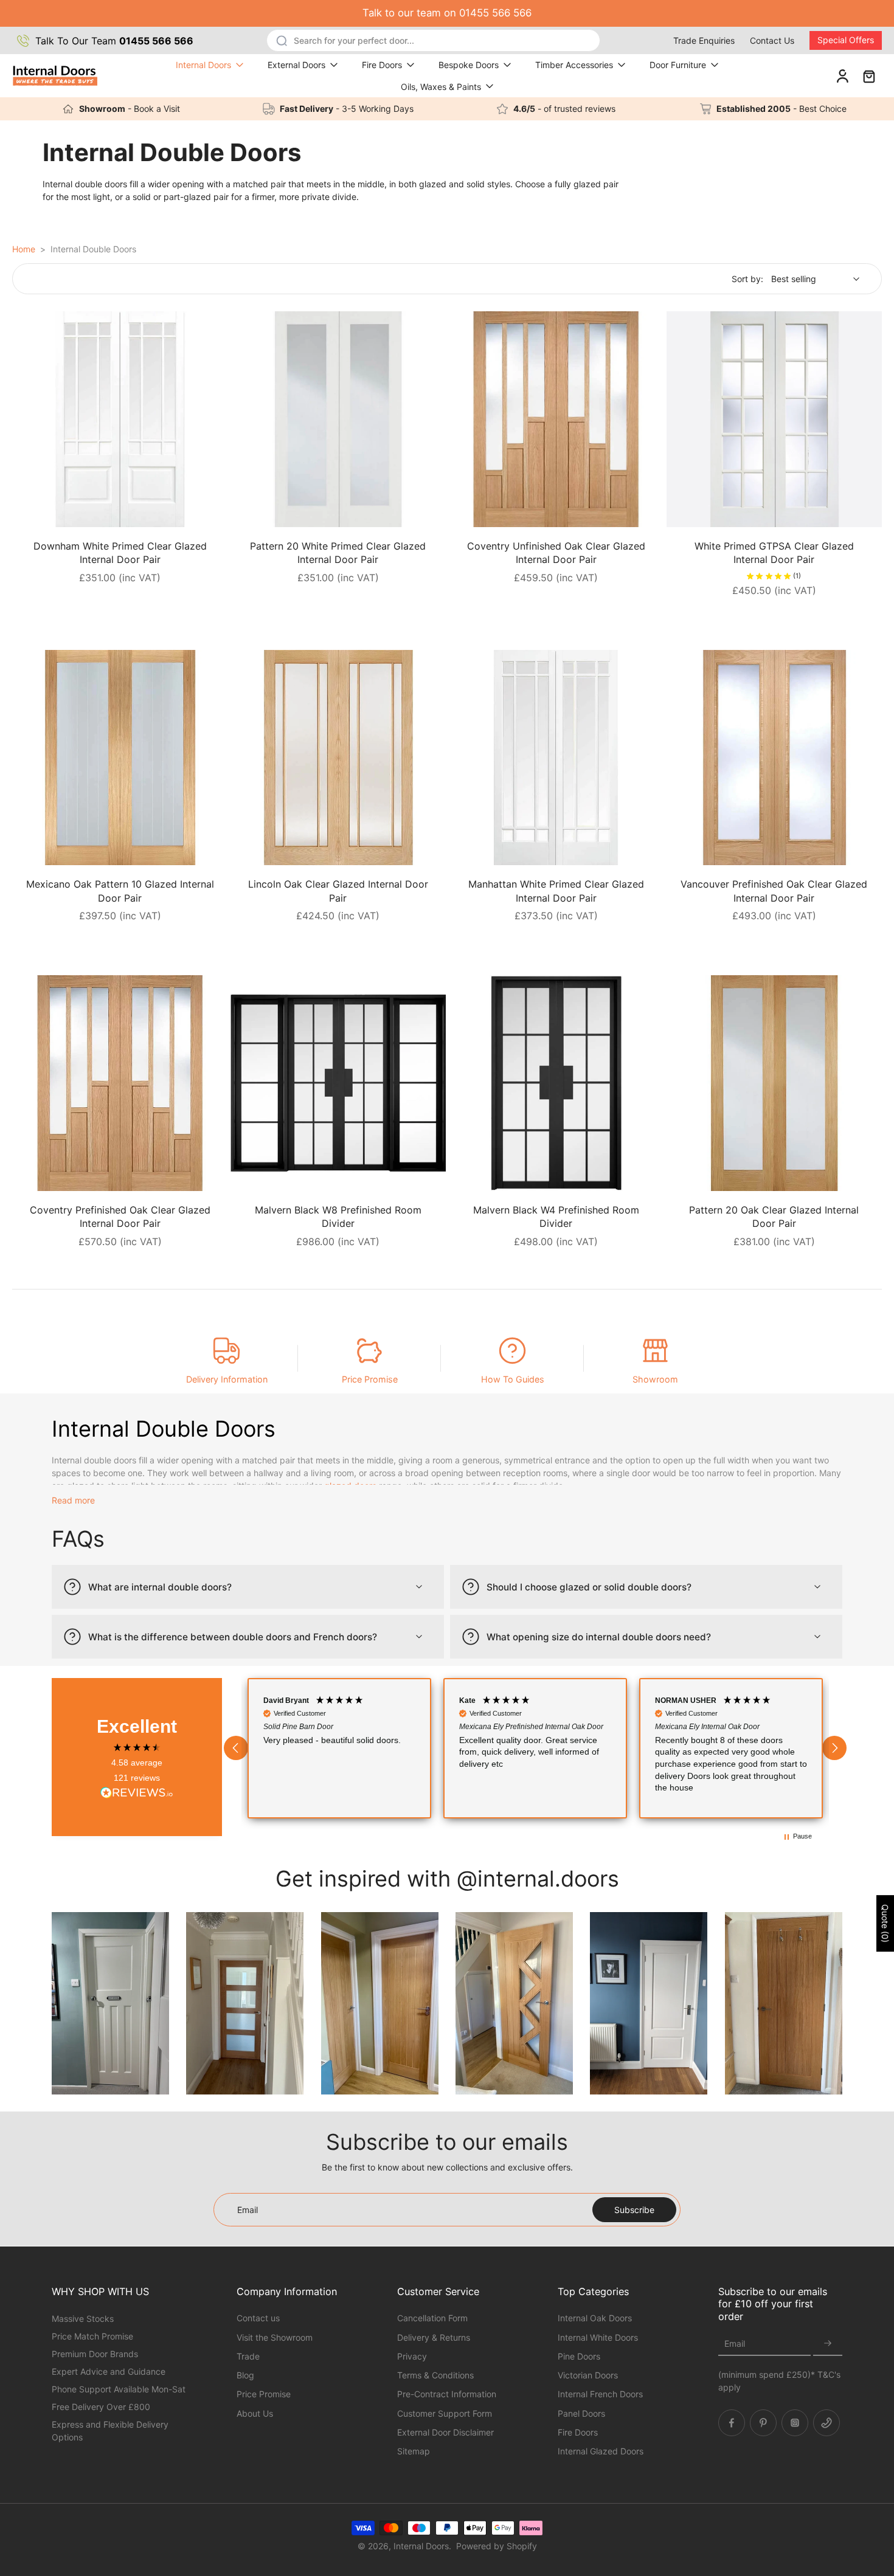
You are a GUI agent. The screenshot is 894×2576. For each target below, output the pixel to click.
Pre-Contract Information (447, 2394)
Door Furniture (678, 65)
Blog (245, 2375)
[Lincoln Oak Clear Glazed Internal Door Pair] (338, 758)
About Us (255, 2413)
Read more (73, 1500)
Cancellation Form (432, 2318)
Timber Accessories (574, 65)
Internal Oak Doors (595, 2318)
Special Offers (846, 40)
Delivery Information (227, 1379)
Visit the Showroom (275, 2337)
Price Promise (370, 1379)
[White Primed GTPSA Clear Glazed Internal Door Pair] (774, 419)
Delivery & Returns (434, 2337)
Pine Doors (579, 2356)
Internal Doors (203, 65)
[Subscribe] (828, 2343)
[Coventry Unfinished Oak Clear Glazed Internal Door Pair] (556, 419)
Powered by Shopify (497, 2546)
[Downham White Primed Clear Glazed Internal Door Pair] (120, 419)
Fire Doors (382, 65)
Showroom (655, 1379)
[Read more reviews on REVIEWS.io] (137, 1794)
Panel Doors (581, 2413)
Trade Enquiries (704, 40)
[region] (535, 1748)
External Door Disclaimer (445, 2432)
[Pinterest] (763, 2422)
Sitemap (414, 2451)
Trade (248, 2356)
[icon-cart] (868, 76)
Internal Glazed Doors (601, 2451)
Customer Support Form (445, 2413)
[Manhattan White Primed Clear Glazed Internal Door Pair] (556, 758)
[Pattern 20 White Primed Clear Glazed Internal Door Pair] (338, 419)
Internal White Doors (598, 2337)
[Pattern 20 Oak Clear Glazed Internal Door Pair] (774, 1083)
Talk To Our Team (114, 41)
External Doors (296, 65)
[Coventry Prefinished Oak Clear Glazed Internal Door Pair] (120, 1083)
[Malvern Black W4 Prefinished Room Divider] (556, 1083)
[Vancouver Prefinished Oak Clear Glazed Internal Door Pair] (774, 758)
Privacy (412, 2356)
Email (735, 2343)
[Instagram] (795, 2422)
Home (24, 249)
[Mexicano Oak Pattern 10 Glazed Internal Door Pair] (120, 758)
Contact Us (772, 40)
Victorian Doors (588, 2375)
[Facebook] (732, 2422)
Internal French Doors (600, 2394)
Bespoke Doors (469, 65)
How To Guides (513, 1379)
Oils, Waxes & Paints (441, 87)
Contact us (258, 2318)
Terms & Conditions (435, 2375)
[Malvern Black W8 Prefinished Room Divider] (338, 1083)
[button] (236, 1748)
